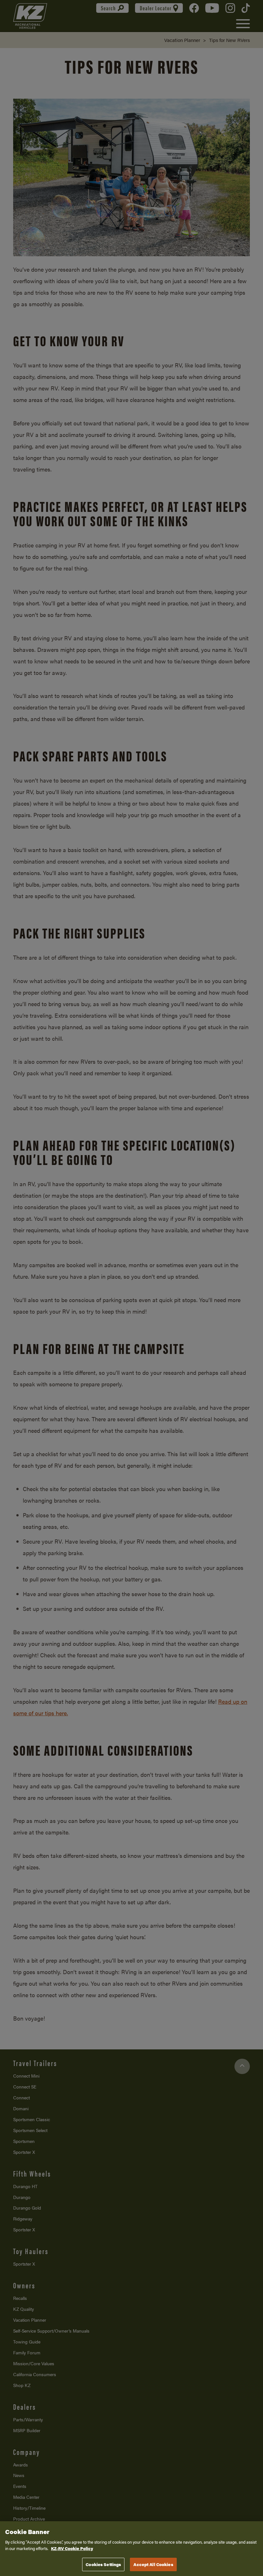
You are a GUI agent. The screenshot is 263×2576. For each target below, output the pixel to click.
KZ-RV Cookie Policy (72, 2548)
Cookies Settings (103, 2564)
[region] (131, 2549)
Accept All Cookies (153, 2564)
